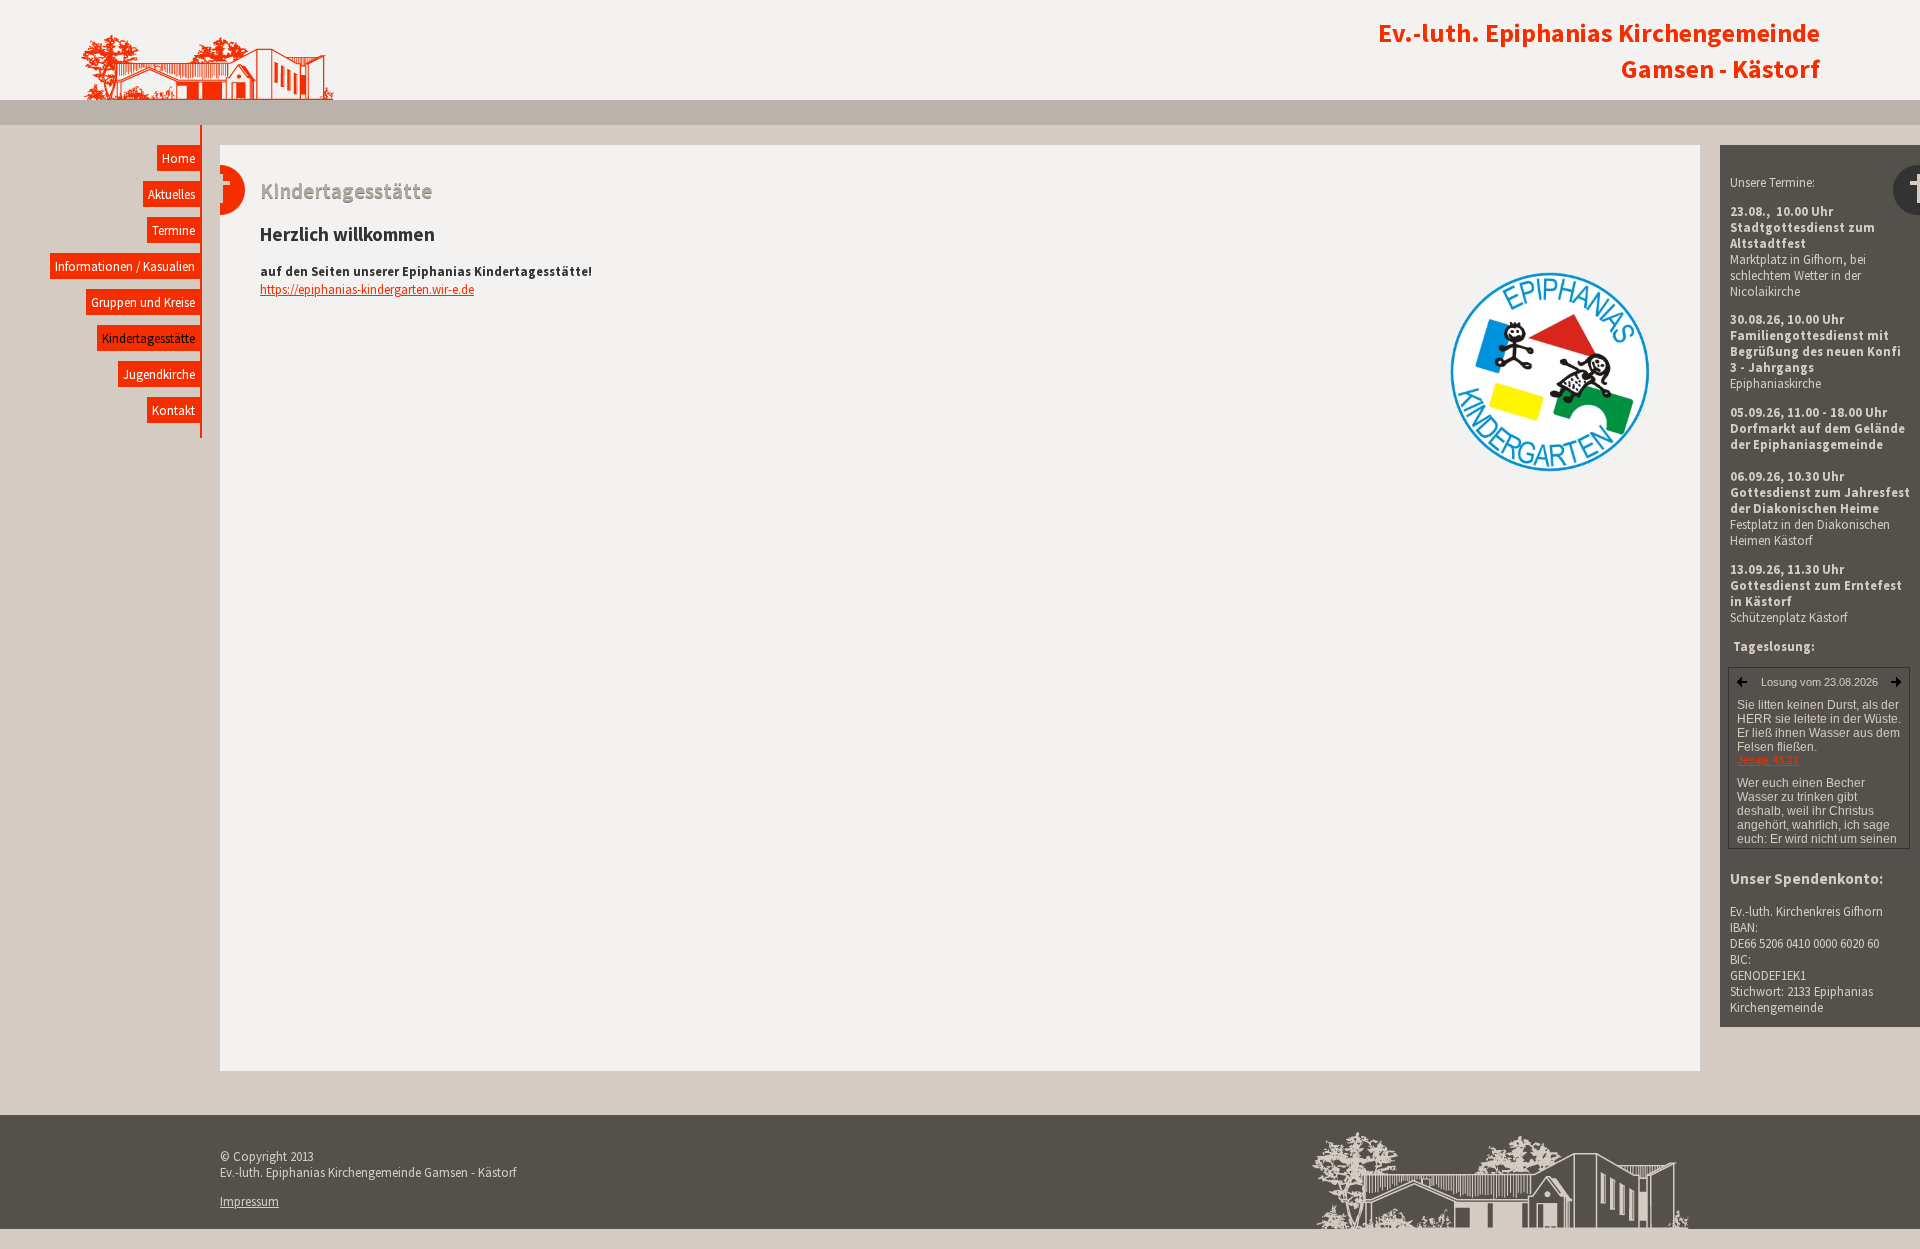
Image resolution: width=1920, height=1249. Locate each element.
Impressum (249, 1201)
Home (178, 158)
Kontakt (173, 410)
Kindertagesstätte (148, 338)
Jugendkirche (159, 374)
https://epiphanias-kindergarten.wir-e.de (367, 289)
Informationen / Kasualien (125, 266)
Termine (173, 230)
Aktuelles (171, 194)
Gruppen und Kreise (143, 302)
